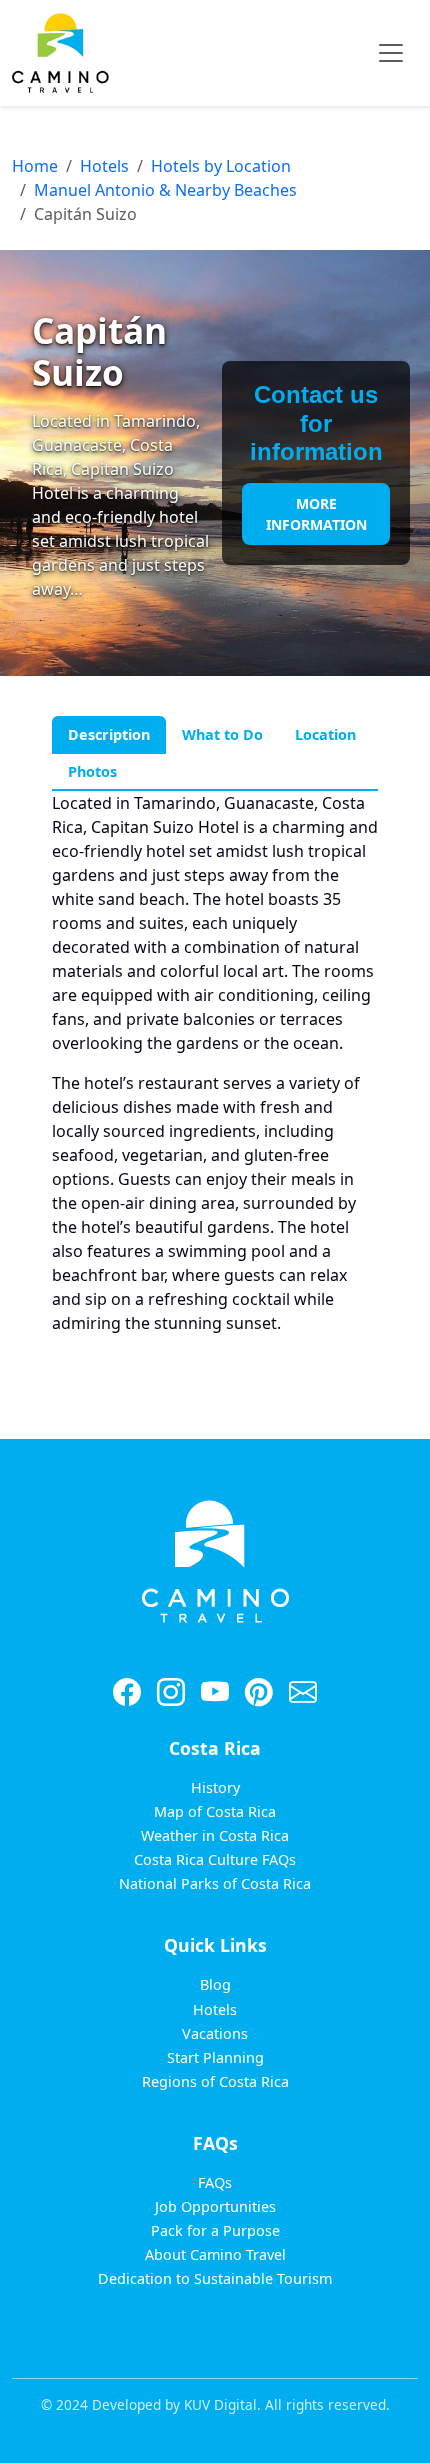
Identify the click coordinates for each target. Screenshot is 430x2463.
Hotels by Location (221, 166)
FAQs (215, 2182)
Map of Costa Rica (215, 1811)
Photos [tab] (92, 771)
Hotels (104, 166)
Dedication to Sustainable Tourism (215, 2278)
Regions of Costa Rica (215, 2081)
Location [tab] (325, 734)
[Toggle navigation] (391, 53)
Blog (215, 1984)
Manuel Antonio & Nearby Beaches (165, 190)
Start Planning (215, 2057)
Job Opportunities (215, 2206)
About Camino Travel (215, 2254)
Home (35, 166)
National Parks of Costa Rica (215, 1883)
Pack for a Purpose (215, 2230)
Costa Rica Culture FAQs (215, 1859)
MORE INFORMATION (316, 514)
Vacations (215, 2033)
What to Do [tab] (222, 734)
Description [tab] (109, 734)
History (215, 1787)
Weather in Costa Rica (215, 1835)
